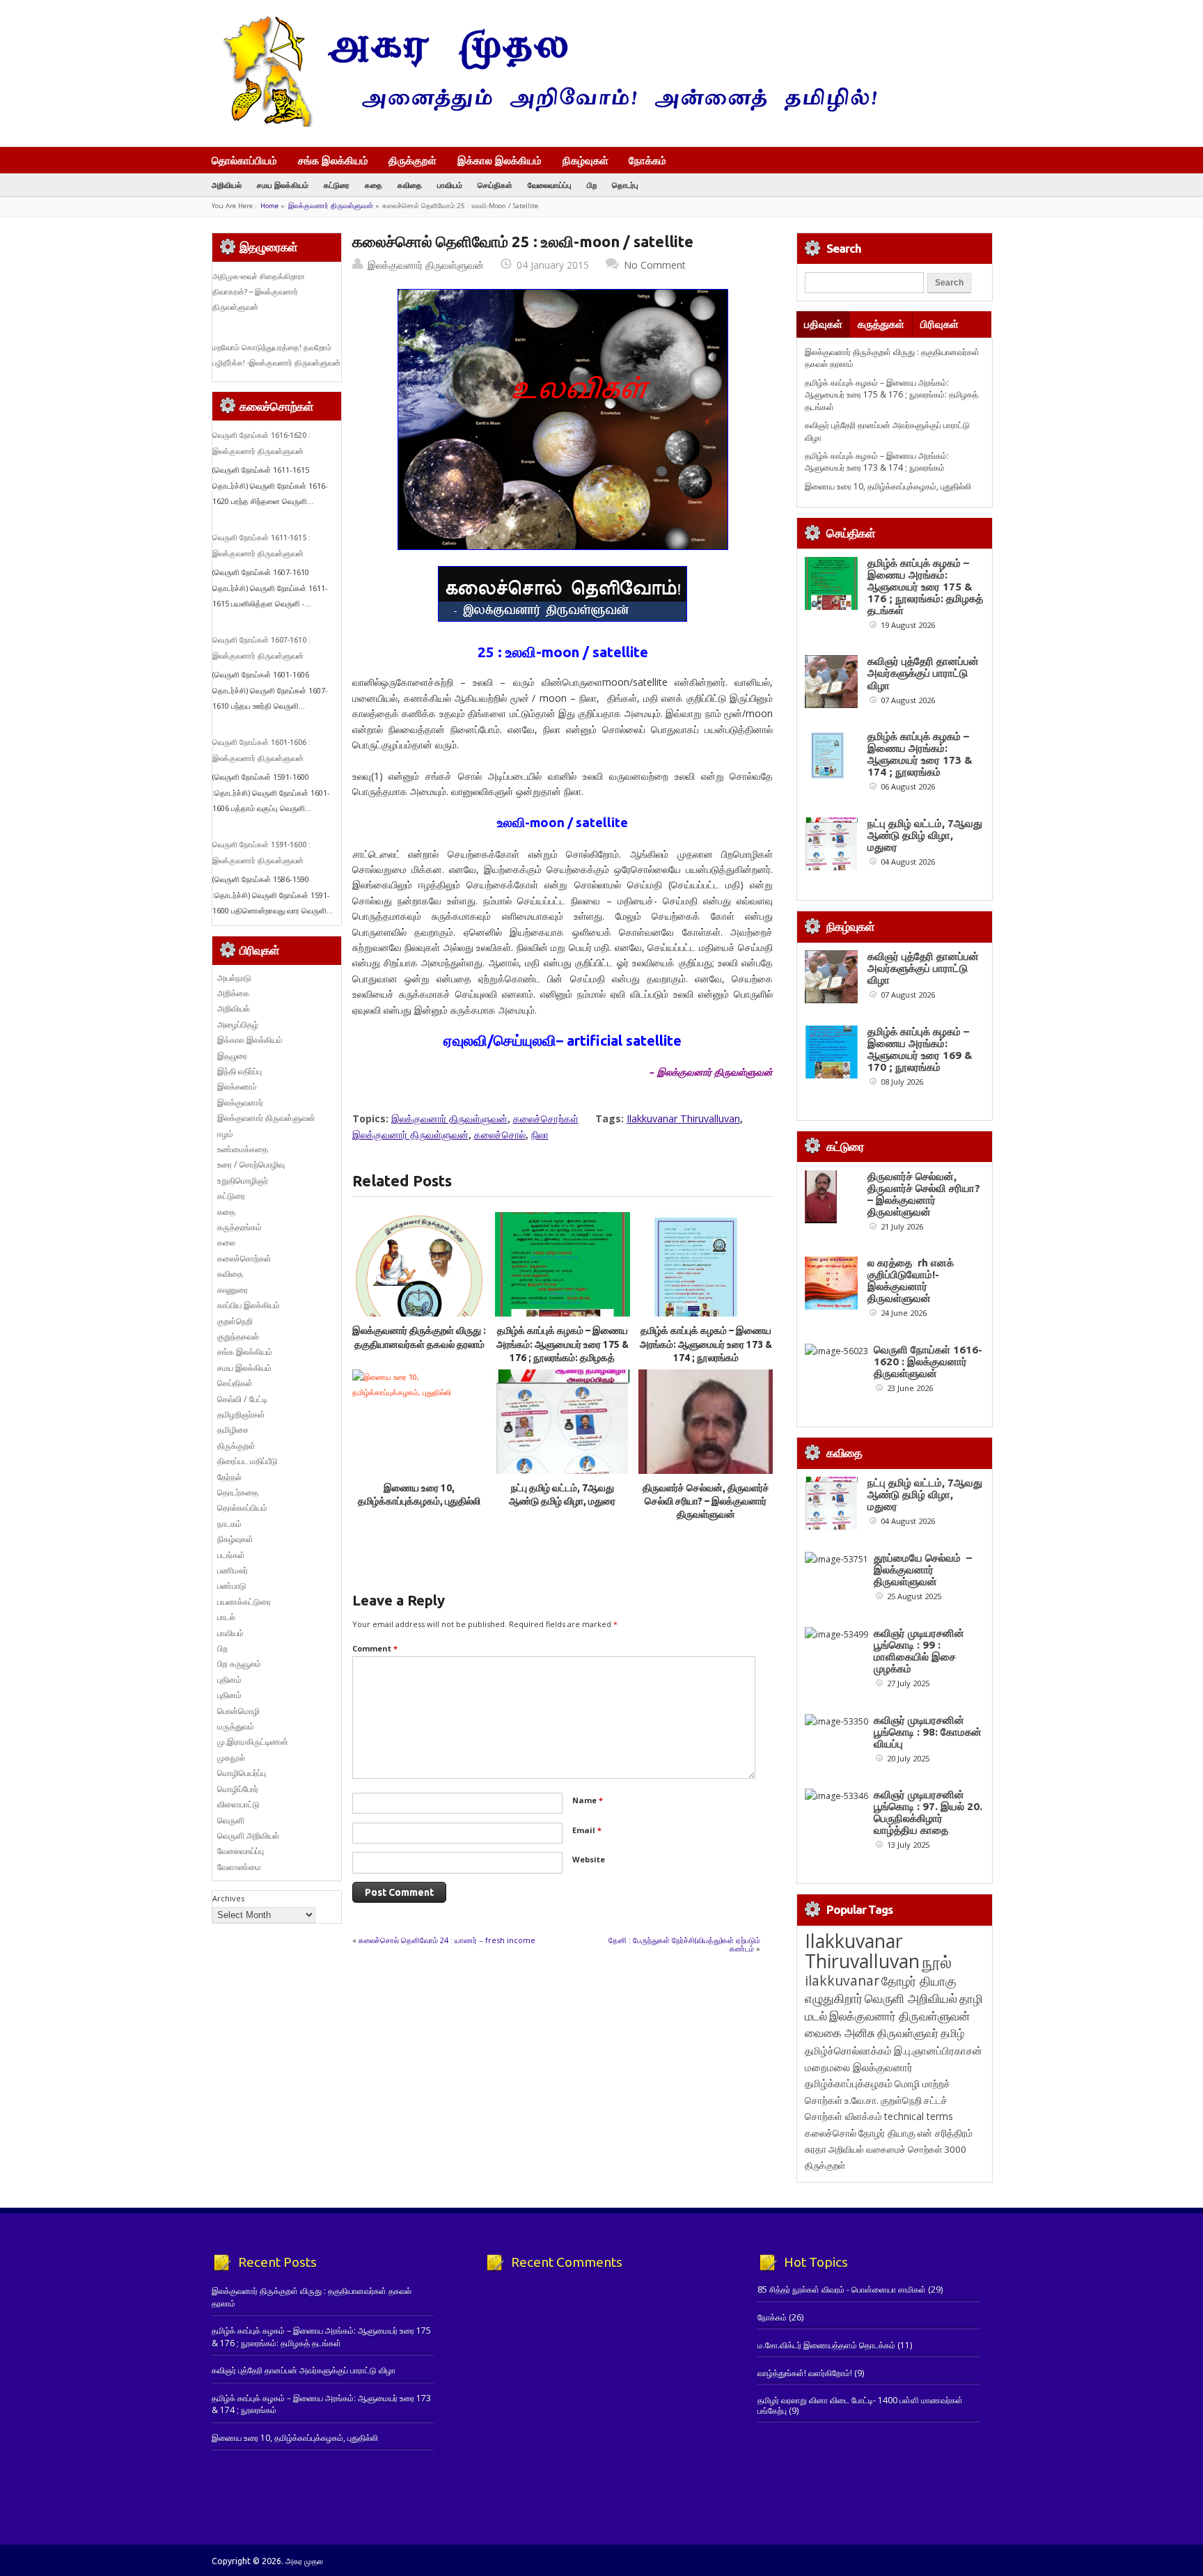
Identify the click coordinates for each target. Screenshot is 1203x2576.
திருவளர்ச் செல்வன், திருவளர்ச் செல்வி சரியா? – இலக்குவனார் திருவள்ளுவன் (706, 1501)
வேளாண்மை (239, 1867)
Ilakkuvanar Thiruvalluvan (683, 1118)
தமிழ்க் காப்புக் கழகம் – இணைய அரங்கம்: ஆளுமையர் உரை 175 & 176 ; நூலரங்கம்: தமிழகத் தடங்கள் (891, 395)
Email (587, 1830)
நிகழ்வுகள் (585, 160)
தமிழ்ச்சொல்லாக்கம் (848, 2050)
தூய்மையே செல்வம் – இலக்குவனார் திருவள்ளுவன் (923, 1570)
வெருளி (231, 1820)
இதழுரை (232, 1056)
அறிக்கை (233, 993)
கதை (374, 185)
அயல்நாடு (234, 978)
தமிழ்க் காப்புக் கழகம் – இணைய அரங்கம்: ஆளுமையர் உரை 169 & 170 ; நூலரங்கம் (920, 1049)
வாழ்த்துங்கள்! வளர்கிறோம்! (805, 2373)
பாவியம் (450, 185)
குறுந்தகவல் (238, 1336)
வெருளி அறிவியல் (248, 1836)
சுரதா (816, 2149)
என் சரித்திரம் (945, 2133)
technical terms (919, 2116)
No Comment (655, 265)
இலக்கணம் (237, 1086)
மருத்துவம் (236, 1726)
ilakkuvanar (842, 1980)
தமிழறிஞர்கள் (241, 1414)
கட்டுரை (337, 185)
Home (269, 206)
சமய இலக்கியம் (283, 185)
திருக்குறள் (412, 160)
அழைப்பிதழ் (238, 1024)
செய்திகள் (495, 185)
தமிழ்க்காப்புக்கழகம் (849, 2083)
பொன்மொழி (238, 1711)
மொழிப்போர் (238, 1789)
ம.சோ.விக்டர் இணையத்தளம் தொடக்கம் (826, 2345)
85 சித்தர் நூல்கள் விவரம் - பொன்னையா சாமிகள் (842, 2290)
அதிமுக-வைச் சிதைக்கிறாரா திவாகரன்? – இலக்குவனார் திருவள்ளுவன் (259, 292)
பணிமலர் (233, 1570)
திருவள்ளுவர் (908, 2033)
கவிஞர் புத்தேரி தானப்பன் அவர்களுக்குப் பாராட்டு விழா (923, 673)
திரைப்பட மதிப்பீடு (247, 1461)
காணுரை (233, 1290)
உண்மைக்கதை (243, 1149)
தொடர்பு (625, 185)
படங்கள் (231, 1555)
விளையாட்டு (238, 1804)
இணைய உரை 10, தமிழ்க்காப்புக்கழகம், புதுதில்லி (888, 486)
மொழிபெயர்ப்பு (242, 1773)
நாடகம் (229, 1524)
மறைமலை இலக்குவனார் (859, 2067)
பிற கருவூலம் (239, 1664)
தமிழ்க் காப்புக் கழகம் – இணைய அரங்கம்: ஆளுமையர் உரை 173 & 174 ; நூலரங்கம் (706, 1344)
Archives (228, 1898)
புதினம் (229, 1680)
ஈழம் (225, 1134)
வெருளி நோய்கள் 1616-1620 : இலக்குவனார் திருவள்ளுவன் (928, 1361)
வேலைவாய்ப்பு (550, 185)
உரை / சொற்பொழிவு (251, 1164)
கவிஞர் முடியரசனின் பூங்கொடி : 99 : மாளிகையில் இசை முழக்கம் (919, 1651)
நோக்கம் (647, 162)
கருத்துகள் (881, 324)
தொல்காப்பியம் (244, 160)
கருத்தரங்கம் (239, 1227)
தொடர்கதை (238, 1492)
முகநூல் (231, 1758)
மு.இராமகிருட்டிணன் (253, 1742)
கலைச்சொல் (500, 1134)
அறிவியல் (227, 185)
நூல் (937, 1962)
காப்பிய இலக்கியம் (249, 1305)
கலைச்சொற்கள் (546, 1118)
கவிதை (410, 185)
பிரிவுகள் (939, 324)
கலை (226, 1242)
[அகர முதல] (544, 124)
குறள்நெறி (235, 1321)
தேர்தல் (229, 1477)
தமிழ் (952, 2033)
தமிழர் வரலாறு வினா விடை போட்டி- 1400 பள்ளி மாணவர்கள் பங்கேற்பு (860, 2405)
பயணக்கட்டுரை (244, 1602)
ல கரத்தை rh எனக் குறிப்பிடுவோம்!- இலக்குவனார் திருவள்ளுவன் (911, 1280)
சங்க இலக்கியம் (333, 160)
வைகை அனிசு (840, 2033)
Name (588, 1800)
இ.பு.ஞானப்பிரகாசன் (938, 2050)
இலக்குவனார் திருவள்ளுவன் (331, 206)
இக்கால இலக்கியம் (500, 160)
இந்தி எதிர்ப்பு (239, 1071)
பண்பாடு (232, 1586)
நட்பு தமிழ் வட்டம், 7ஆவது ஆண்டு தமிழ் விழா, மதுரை (925, 835)
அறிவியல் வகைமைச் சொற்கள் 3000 (897, 2149)
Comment (375, 1648)
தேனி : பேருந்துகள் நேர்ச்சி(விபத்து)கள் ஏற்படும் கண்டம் (684, 1944)
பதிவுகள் (823, 324)
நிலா (540, 1134)
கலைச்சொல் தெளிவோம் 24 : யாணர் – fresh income (447, 1940)
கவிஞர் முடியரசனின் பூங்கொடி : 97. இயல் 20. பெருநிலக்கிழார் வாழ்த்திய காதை (928, 1812)
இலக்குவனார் (240, 1102)
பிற (592, 185)
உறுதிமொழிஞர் (243, 1180)
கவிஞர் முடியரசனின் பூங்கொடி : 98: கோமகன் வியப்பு (928, 1732)
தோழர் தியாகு (887, 2133)
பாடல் (226, 1617)
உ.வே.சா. (862, 2100)
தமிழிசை (233, 1430)
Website (589, 1859)
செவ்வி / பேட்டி (242, 1399)
